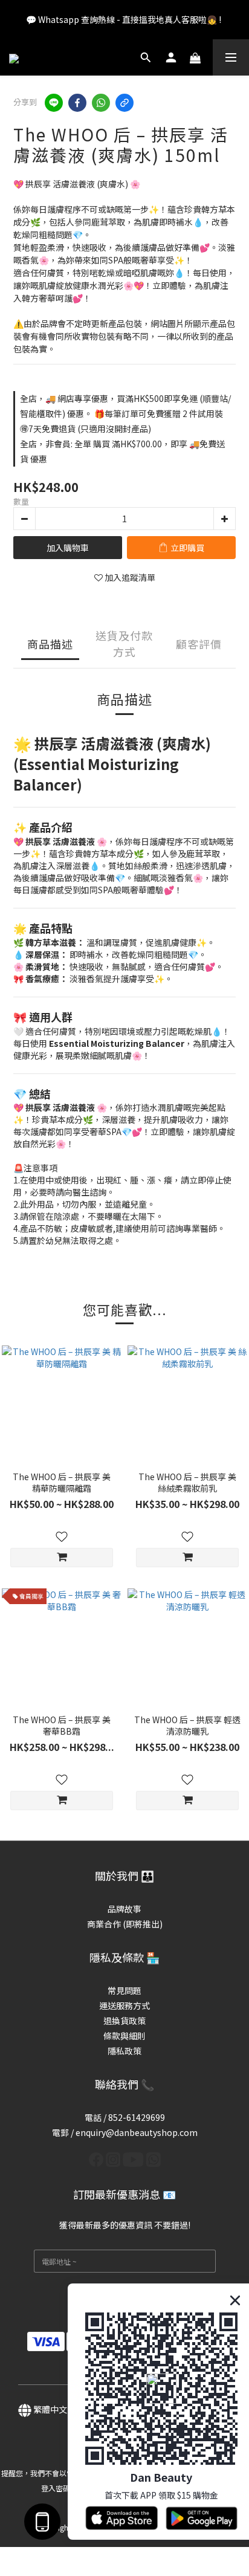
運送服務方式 (124, 2005)
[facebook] (77, 103)
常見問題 (124, 1990)
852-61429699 (137, 2117)
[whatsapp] (101, 103)
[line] (54, 103)
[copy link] (124, 103)
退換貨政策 (124, 2021)
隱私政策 (124, 2051)
